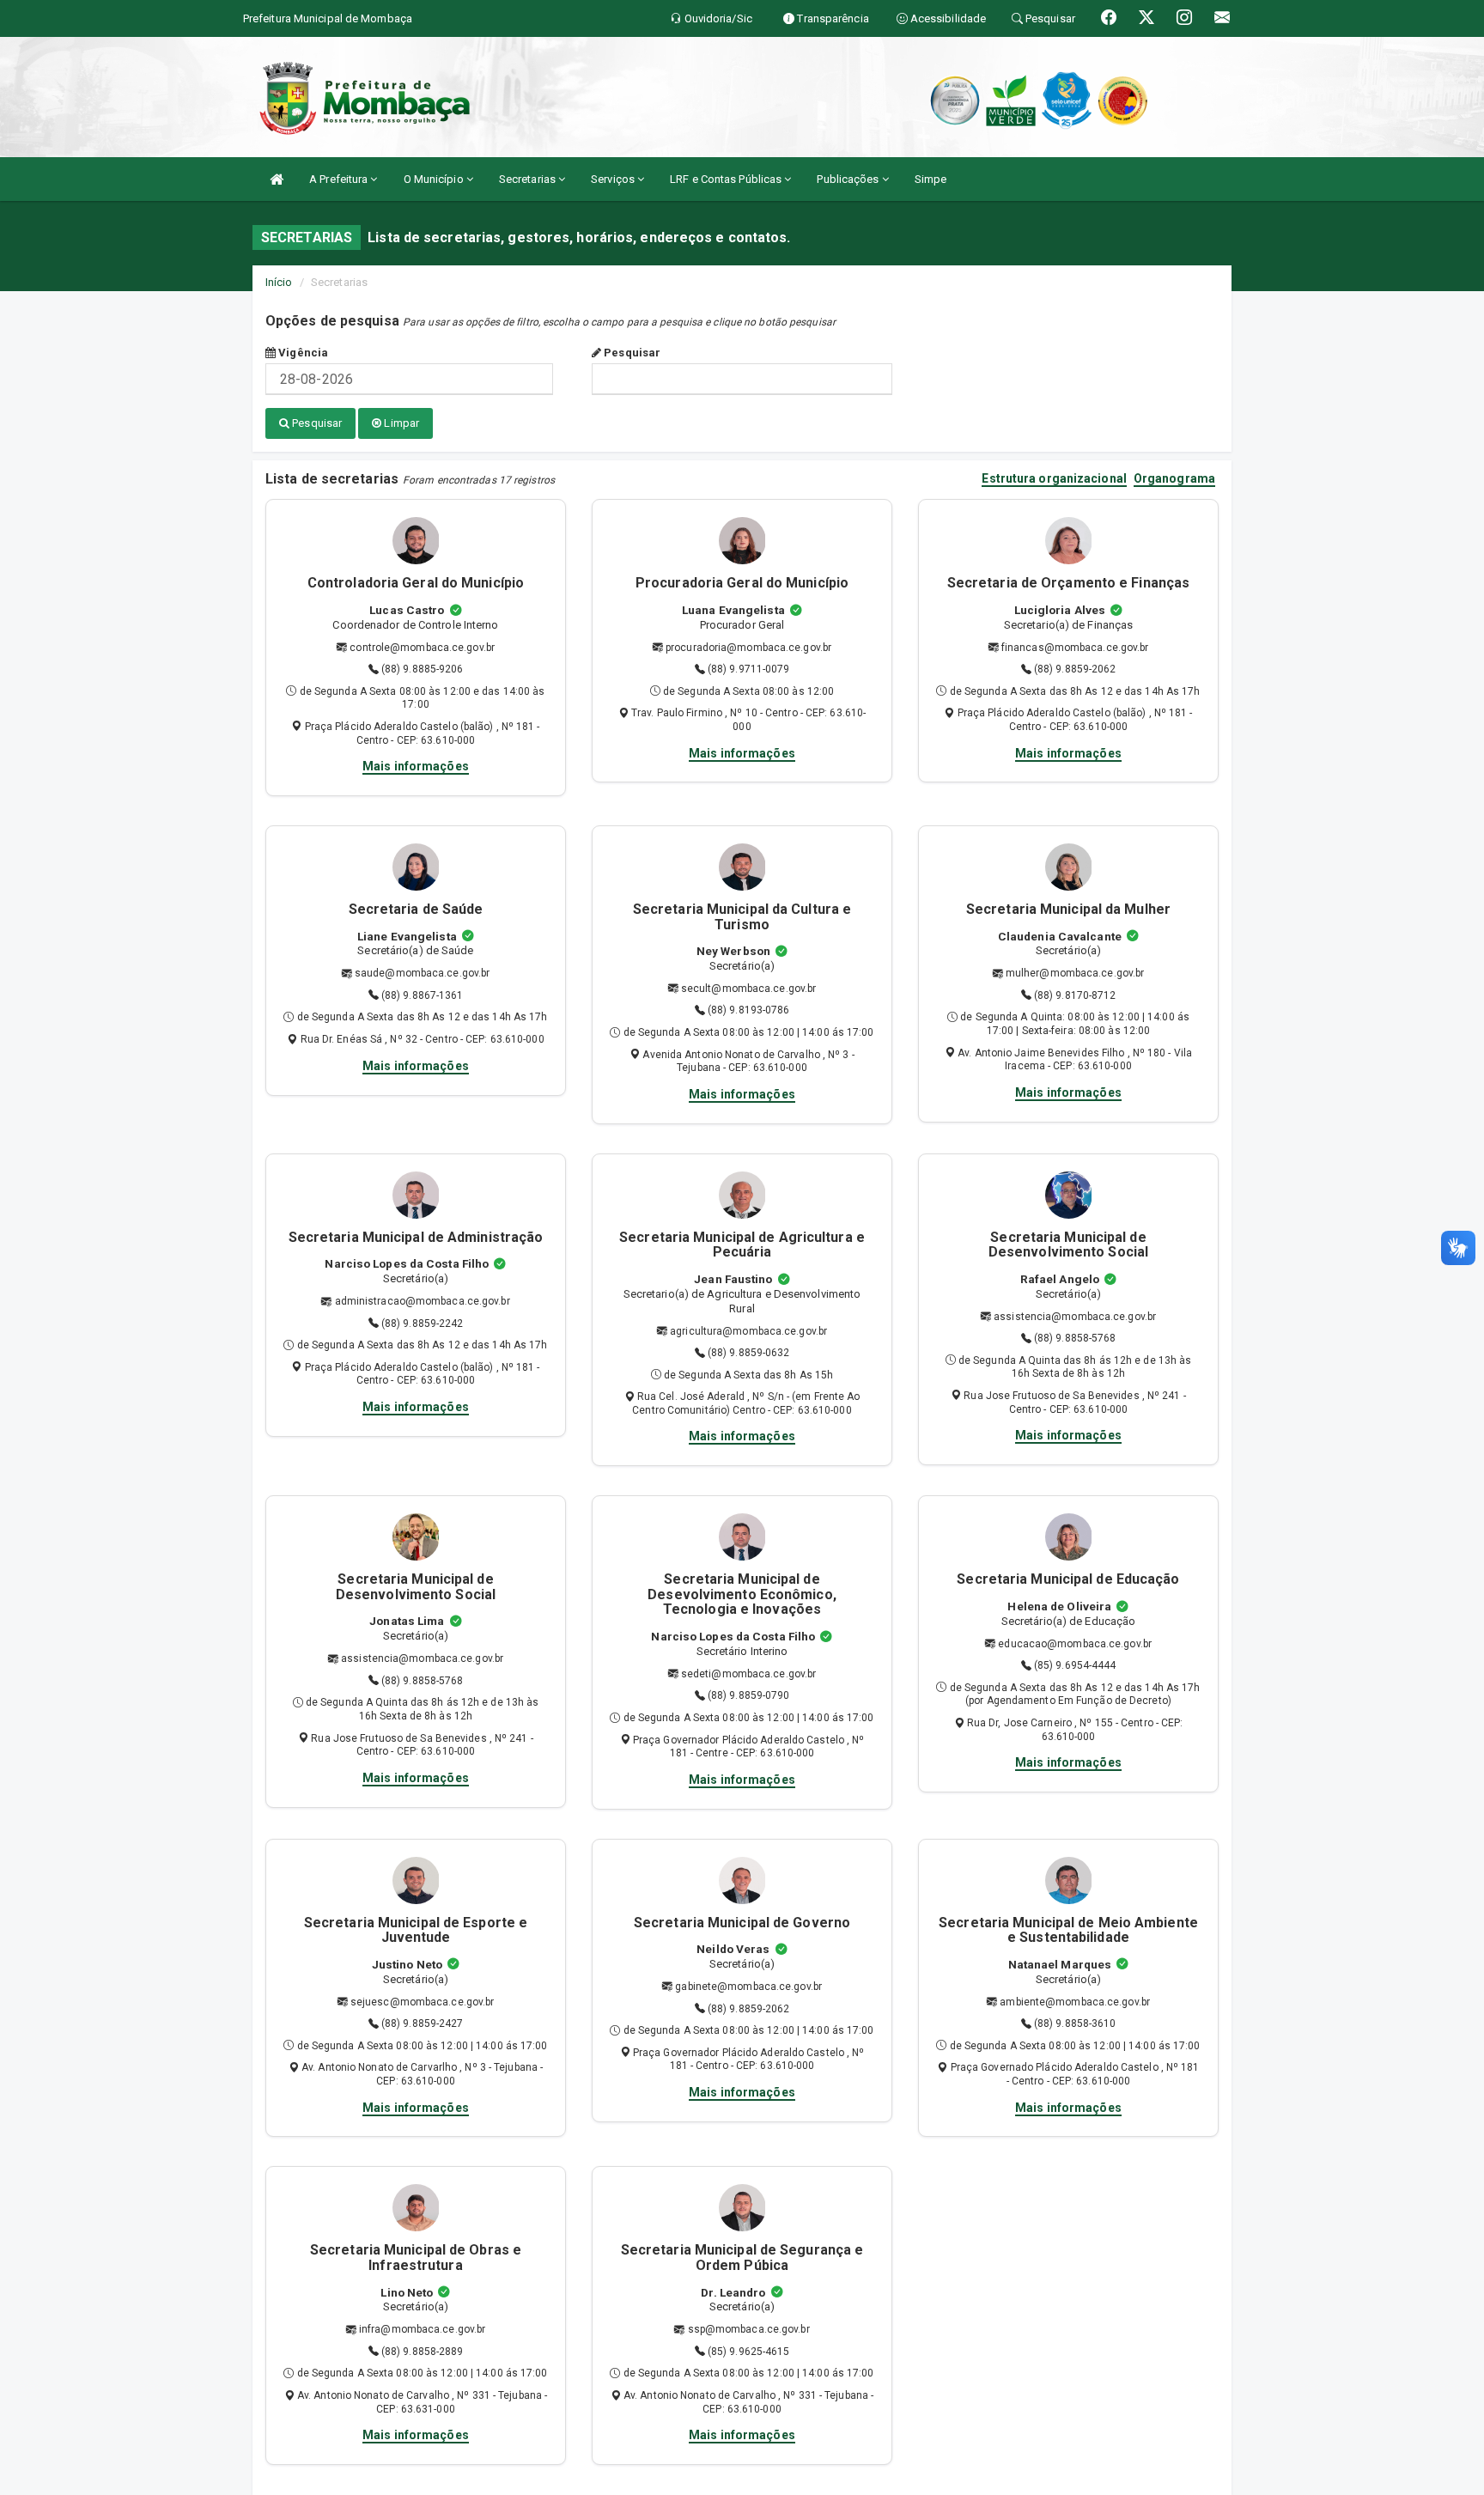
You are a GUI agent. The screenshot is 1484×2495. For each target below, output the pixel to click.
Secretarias (529, 179)
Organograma (1174, 479)
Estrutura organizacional (1054, 479)
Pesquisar (631, 353)
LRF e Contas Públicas (727, 179)
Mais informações (416, 766)
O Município (435, 179)
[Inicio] (277, 179)
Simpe (931, 179)
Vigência (302, 353)
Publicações (849, 179)
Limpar (400, 423)
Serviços (614, 179)
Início (279, 282)
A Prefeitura (340, 179)
